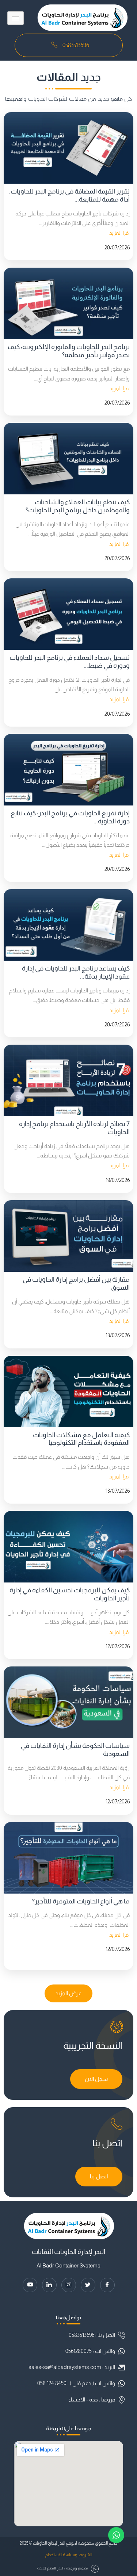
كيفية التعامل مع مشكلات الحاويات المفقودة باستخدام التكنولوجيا (81, 1439)
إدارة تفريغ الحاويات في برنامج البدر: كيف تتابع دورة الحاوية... (70, 817)
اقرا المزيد (119, 233)
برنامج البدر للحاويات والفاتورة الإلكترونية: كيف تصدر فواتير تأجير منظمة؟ (69, 351)
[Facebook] (107, 2285)
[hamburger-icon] (16, 18)
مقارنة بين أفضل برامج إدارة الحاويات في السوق (76, 1283)
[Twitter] (88, 2285)
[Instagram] (69, 2285)
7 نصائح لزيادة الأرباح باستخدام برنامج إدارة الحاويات (74, 1128)
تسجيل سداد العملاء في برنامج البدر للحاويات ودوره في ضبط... (70, 661)
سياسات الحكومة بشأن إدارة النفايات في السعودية (75, 1750)
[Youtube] (30, 2285)
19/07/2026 (118, 1180)
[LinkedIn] (49, 2285)
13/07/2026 (118, 1335)
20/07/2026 (117, 248)
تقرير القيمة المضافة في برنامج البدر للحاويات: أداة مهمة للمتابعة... (69, 195)
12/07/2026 (118, 1646)
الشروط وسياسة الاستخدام (69, 2555)
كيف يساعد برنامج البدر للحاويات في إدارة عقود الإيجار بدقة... (76, 972)
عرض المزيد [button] (68, 1993)
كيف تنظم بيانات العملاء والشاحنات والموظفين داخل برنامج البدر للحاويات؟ (78, 506)
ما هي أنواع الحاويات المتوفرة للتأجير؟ (81, 1901)
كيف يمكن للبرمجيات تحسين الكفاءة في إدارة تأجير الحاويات (70, 1594)
